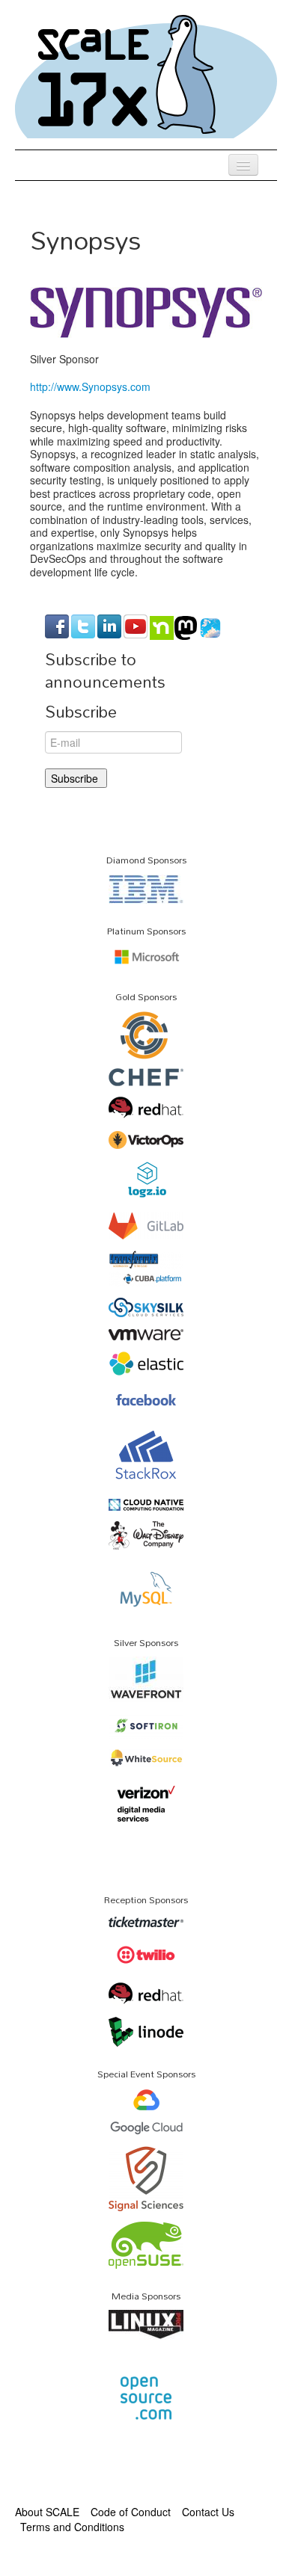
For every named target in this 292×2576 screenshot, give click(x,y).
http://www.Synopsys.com (90, 386)
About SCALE (47, 2512)
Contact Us (208, 2512)
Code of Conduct (131, 2512)
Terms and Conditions (72, 2527)
